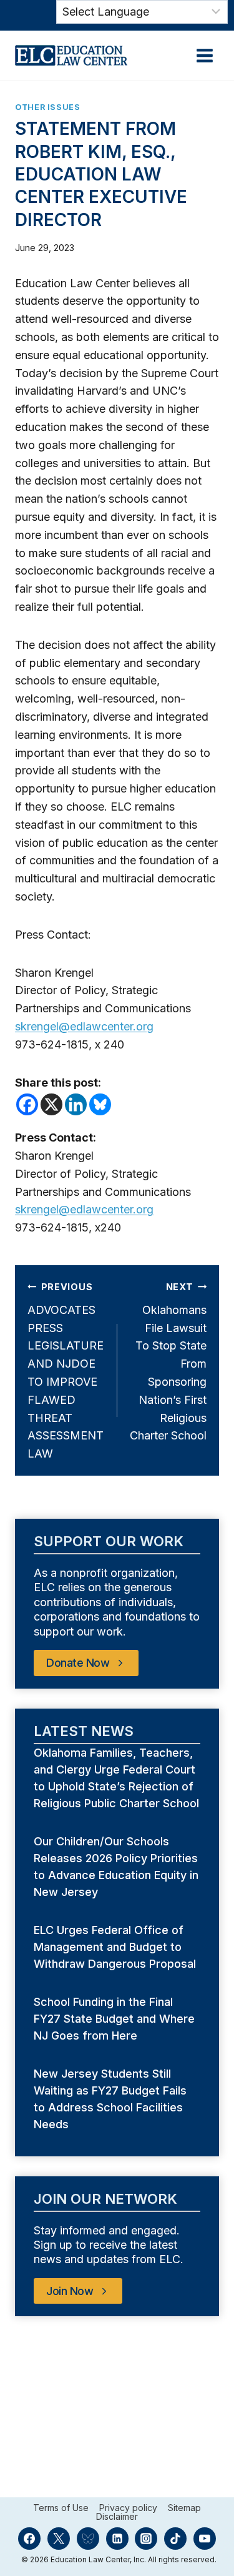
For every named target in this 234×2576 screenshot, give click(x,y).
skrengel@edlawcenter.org (84, 1026)
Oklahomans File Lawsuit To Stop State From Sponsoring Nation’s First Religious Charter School (168, 1362)
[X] (51, 1104)
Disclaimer (117, 2517)
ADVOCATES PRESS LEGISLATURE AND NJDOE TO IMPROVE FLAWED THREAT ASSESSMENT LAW (66, 1371)
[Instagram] (146, 2539)
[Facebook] (27, 1104)
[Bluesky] (100, 1104)
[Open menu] (204, 55)
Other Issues (48, 107)
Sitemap (184, 2508)
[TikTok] (175, 2539)
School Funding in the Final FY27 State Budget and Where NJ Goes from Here (114, 2019)
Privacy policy (128, 2508)
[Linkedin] (76, 1104)
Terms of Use (61, 2508)
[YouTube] (205, 2539)
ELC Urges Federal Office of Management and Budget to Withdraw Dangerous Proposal (116, 1947)
